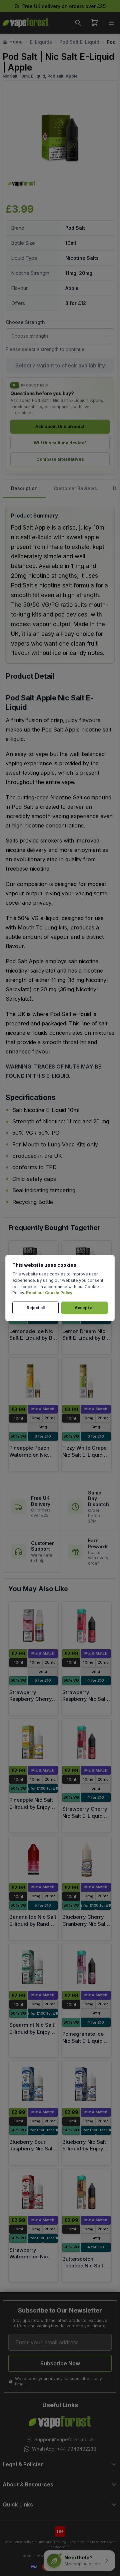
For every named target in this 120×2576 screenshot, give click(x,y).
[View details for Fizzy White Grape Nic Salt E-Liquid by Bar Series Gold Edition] (86, 1381)
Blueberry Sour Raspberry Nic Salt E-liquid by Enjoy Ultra (32, 2152)
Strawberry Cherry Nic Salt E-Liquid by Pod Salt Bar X (86, 1816)
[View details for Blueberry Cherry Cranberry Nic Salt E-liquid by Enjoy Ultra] (86, 1860)
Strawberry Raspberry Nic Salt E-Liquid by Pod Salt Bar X (85, 1703)
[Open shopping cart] (95, 23)
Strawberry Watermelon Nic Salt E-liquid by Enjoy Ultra (29, 2260)
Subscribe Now (60, 2363)
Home (16, 42)
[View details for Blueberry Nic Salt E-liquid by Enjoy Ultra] (86, 2084)
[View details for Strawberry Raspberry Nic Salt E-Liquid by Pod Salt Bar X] (86, 1626)
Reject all (36, 1308)
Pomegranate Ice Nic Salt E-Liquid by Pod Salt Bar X (86, 2041)
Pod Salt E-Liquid (79, 42)
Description (24, 488)
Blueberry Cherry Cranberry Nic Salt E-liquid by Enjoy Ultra (85, 1927)
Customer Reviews (75, 488)
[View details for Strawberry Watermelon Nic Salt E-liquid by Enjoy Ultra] (33, 2192)
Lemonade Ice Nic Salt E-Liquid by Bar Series (33, 1338)
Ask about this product (60, 426)
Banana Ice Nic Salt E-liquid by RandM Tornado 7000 (33, 1924)
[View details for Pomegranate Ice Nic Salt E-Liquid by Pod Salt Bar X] (86, 1967)
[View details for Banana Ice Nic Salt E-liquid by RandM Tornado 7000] (33, 1860)
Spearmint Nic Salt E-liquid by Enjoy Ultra (32, 2032)
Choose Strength (25, 322)
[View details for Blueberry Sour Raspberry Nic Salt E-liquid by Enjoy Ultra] (33, 2084)
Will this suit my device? (60, 443)
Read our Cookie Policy (49, 1293)
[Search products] (78, 23)
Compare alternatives (60, 459)
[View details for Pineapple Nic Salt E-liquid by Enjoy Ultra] (33, 1743)
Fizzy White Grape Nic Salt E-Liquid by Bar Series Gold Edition (86, 1458)
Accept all (84, 1308)
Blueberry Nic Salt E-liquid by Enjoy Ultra (84, 2149)
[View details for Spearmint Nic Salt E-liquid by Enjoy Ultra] (33, 1967)
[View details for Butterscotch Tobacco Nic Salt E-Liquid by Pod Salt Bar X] (86, 2192)
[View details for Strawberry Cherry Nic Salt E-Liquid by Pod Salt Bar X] (86, 1743)
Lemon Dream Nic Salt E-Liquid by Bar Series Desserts (86, 1338)
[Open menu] (111, 23)
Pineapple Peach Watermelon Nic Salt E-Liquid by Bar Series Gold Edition (33, 1458)
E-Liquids (41, 42)
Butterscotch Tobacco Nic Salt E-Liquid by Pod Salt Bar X (86, 2269)
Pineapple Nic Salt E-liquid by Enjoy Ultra (31, 1807)
